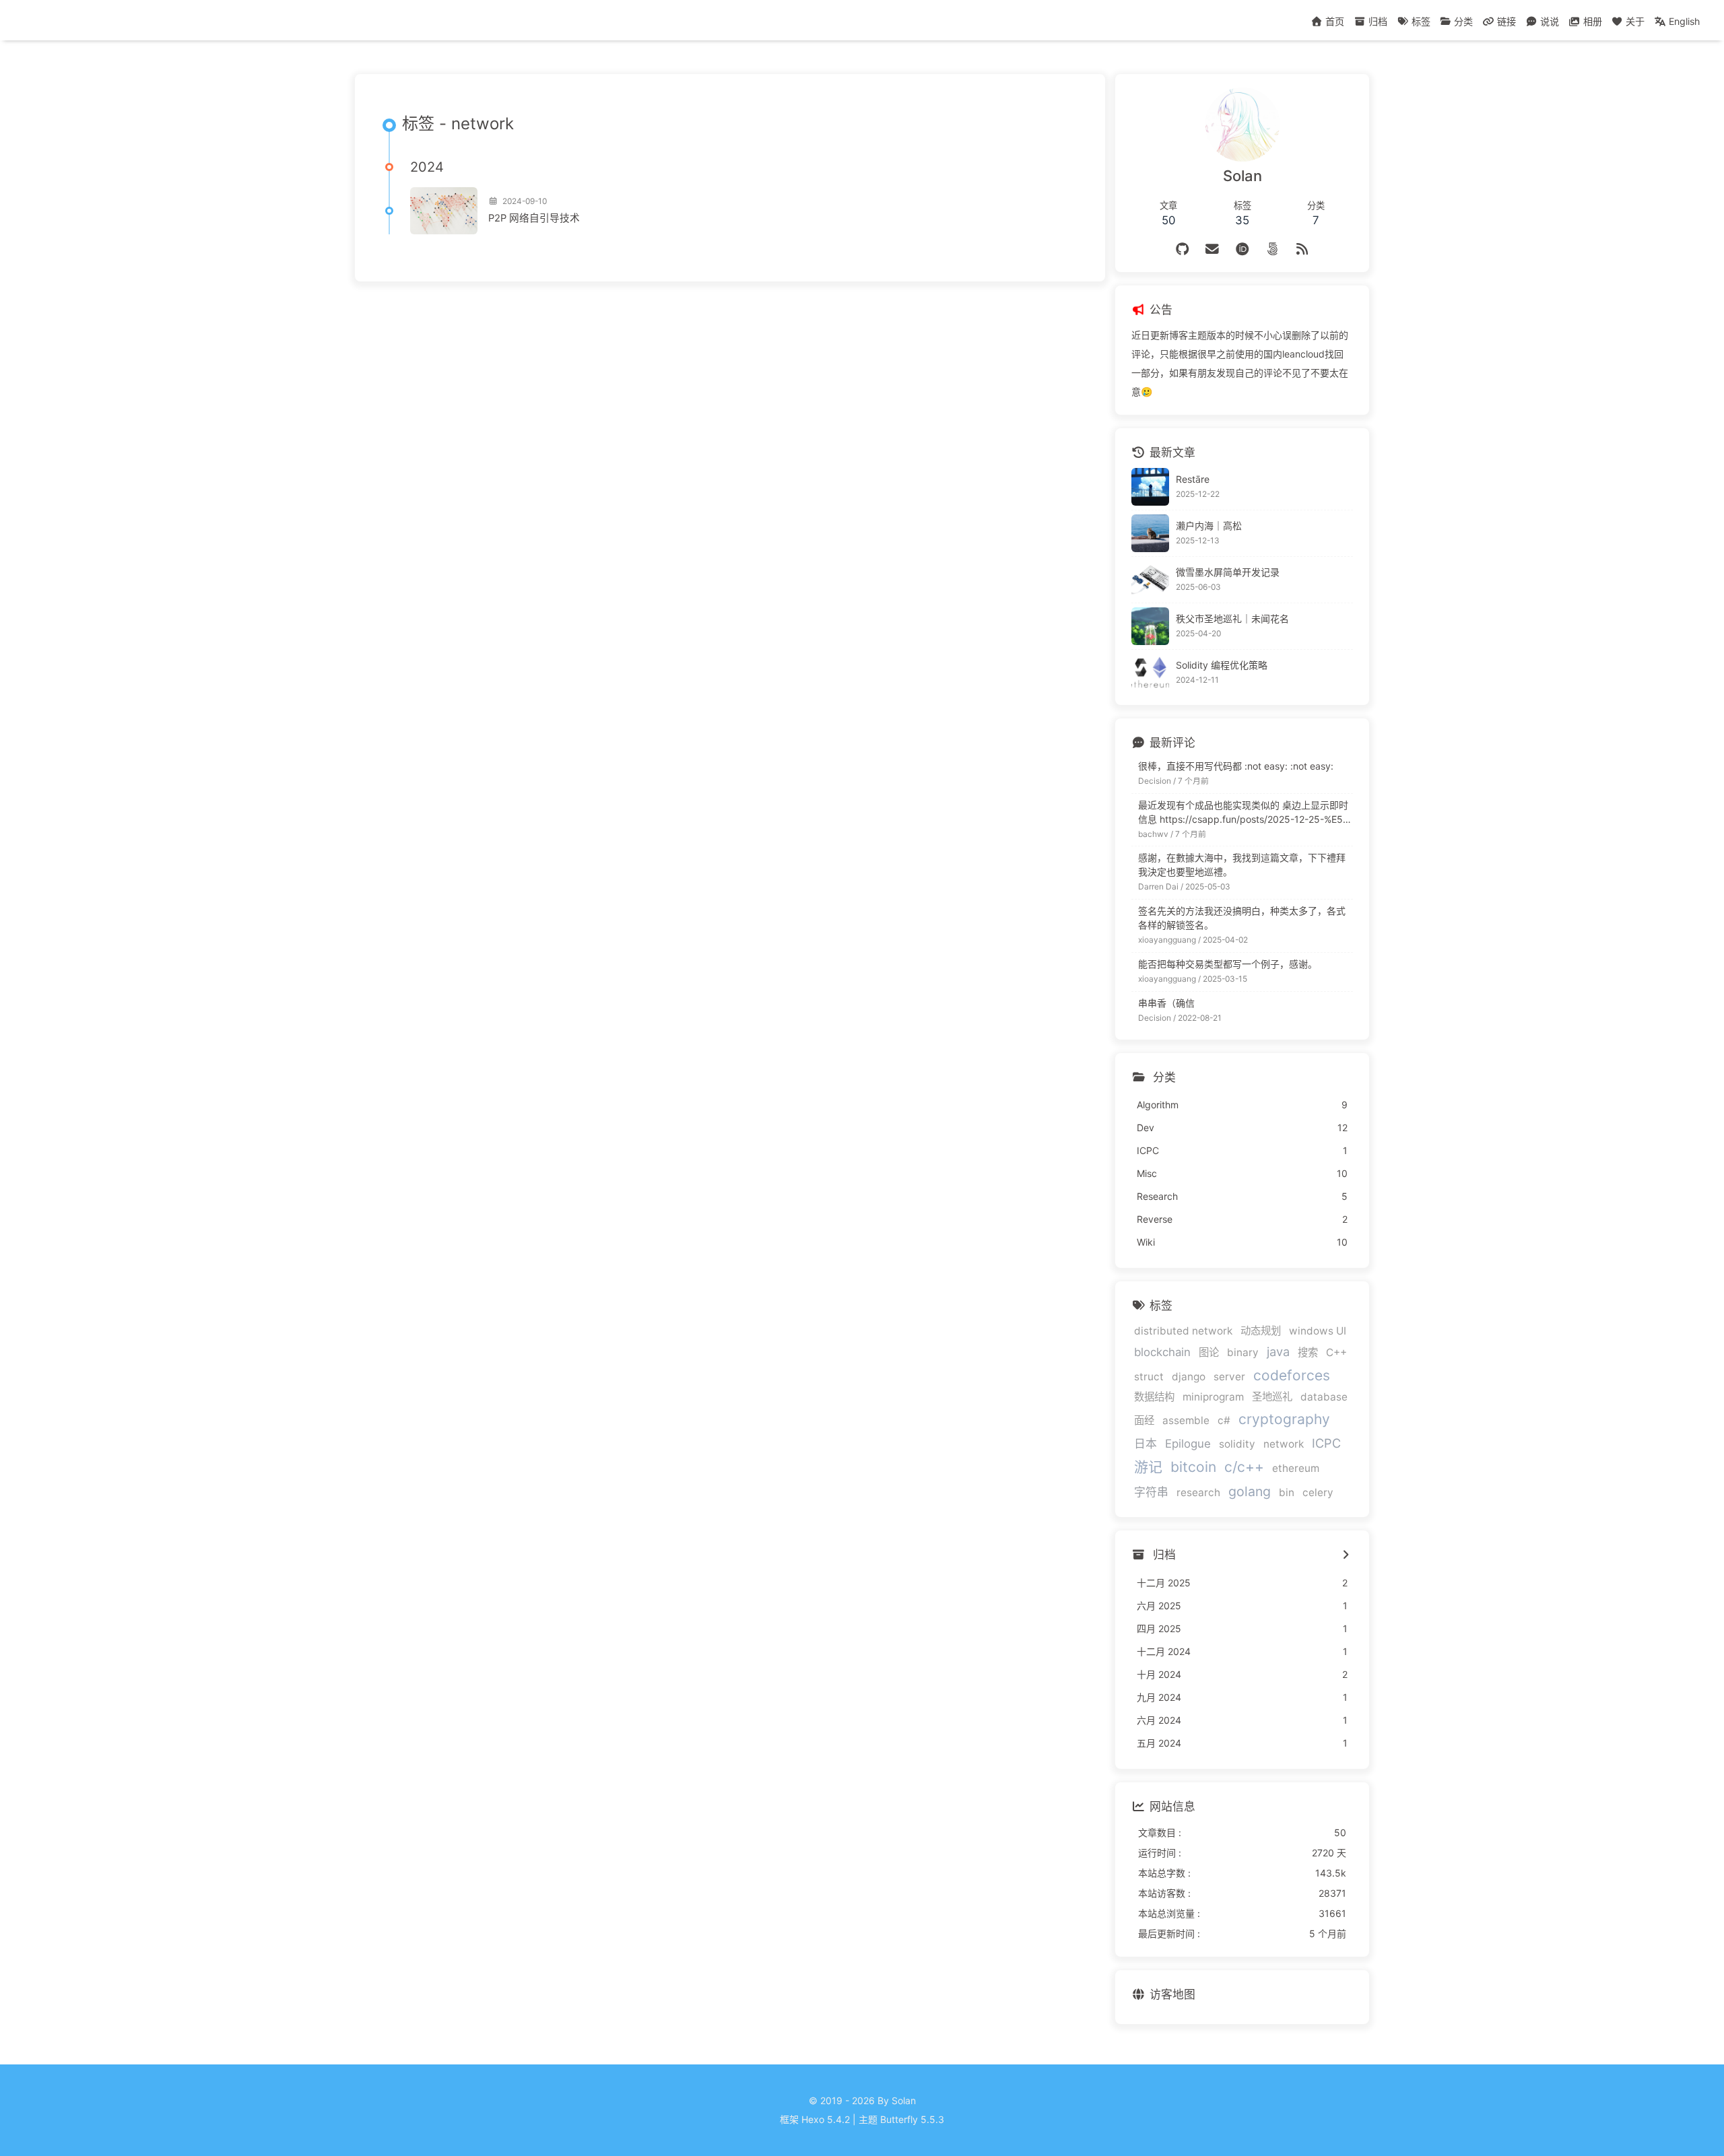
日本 (1146, 1444)
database (1324, 1397)
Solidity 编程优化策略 (1222, 665)
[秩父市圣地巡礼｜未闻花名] (1150, 626)
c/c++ (1244, 1467)
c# (1224, 1420)
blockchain (1162, 1352)
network (1284, 1444)
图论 (1209, 1352)
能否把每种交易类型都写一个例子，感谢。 (1228, 964)
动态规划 (1261, 1331)
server (1229, 1377)
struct (1149, 1377)
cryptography (1284, 1419)
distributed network (1183, 1331)
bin (1287, 1492)
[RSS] (1302, 249)
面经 (1144, 1420)
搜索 (1308, 1352)
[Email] (1213, 249)
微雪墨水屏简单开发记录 (1228, 572)
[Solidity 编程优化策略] (1150, 673)
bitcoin (1193, 1467)
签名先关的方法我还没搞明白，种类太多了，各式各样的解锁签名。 (1242, 918)
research (1198, 1492)
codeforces (1292, 1375)
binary (1243, 1352)
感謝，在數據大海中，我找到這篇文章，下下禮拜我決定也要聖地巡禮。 (1242, 865)
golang (1250, 1491)
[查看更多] (1346, 1555)
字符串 (1151, 1492)
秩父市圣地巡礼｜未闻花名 (1232, 618)
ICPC (1326, 1443)
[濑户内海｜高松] (1150, 533)
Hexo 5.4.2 (826, 2119)
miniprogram (1213, 1397)
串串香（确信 (1166, 1003)
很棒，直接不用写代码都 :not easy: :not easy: (1236, 766)
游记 (1148, 1467)
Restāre (1193, 479)
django (1189, 1377)
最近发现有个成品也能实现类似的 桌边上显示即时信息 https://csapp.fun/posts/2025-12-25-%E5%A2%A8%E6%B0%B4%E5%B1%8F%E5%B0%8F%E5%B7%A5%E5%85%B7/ (1244, 813)
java (1278, 1351)
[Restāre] (1150, 487)
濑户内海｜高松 (1209, 526)
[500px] (1272, 249)
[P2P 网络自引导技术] (444, 211)
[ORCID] (1242, 249)
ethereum (1296, 1468)
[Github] (1182, 249)
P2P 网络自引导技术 (534, 218)
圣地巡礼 (1272, 1397)
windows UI (1318, 1331)
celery (1318, 1492)
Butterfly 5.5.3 (912, 2119)
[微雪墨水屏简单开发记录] (1150, 580)
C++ (1336, 1352)
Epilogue (1188, 1444)
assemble (1186, 1420)
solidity (1237, 1444)
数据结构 (1154, 1397)
